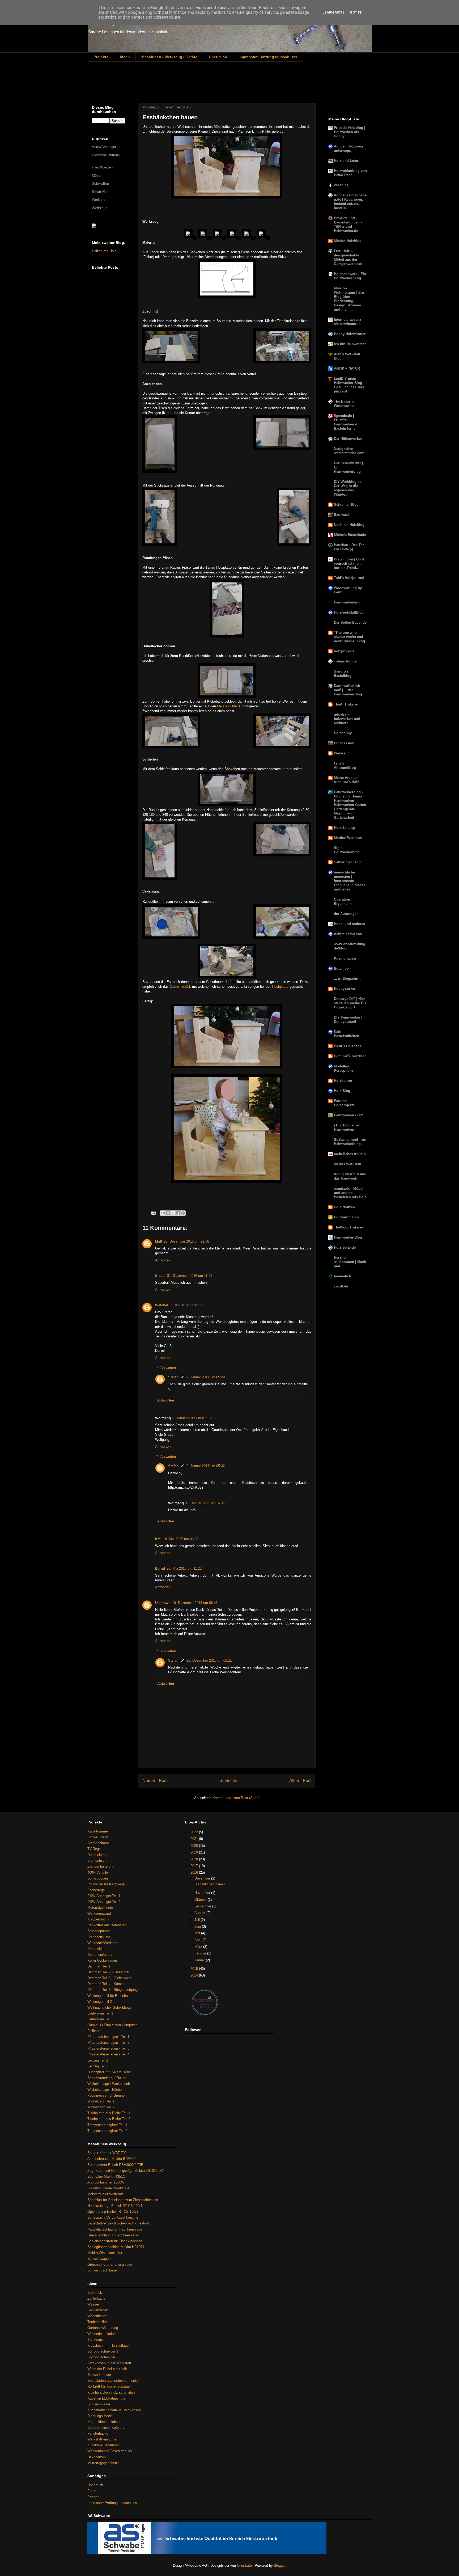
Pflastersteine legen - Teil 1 (108, 2037)
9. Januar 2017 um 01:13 (192, 1418)
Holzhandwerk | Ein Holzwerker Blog (350, 276)
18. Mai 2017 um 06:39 (181, 1539)
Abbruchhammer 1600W (106, 2182)
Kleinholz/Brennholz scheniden (111, 2393)
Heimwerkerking (347, 602)
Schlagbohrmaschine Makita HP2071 (116, 2247)
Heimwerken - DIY (348, 1115)
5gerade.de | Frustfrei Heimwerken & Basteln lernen (346, 422)
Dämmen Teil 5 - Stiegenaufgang (112, 1990)
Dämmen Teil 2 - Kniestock (108, 1972)
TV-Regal (94, 1849)
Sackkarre (95, 2340)
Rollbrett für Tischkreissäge (109, 2386)
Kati (158, 1539)
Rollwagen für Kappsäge (106, 1884)
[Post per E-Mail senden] (153, 1213)
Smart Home (102, 192)
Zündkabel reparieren (103, 2445)
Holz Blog (342, 1091)
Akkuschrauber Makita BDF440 (111, 2159)
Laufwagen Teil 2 (100, 2019)
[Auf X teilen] (173, 1213)
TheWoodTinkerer (348, 1227)
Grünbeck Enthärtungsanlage (110, 2264)
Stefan (173, 1377)
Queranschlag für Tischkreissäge (113, 2235)
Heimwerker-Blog (348, 1237)
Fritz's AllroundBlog (345, 765)
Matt (159, 1241)
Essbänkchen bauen (209, 1884)
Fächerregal (96, 1890)
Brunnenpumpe (99, 1931)
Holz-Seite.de (345, 1247)
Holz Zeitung (344, 828)
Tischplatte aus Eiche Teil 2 (109, 2119)
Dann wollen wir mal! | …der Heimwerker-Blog (348, 690)
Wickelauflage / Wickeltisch (109, 2084)
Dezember (203, 1878)
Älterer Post (300, 1781)
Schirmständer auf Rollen (107, 2078)
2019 (195, 1852)
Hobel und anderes (349, 924)
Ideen (125, 57)
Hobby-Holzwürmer (350, 334)
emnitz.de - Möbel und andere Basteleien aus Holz (350, 1193)
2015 (195, 1969)
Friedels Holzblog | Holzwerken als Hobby (350, 132)
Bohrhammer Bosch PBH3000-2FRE (115, 2165)
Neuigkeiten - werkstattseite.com (349, 451)
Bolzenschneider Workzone (108, 2188)
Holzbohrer (343, 1081)
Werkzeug (100, 208)
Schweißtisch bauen (103, 2270)
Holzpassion (344, 743)
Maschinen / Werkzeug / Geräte (169, 57)
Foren (92, 2491)
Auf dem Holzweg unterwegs (348, 148)
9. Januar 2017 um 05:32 (206, 1466)
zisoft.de (341, 1286)
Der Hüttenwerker (348, 439)
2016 (195, 1872)
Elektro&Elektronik (106, 155)
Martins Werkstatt (348, 838)
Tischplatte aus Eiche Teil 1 (109, 2113)
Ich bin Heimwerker (350, 344)
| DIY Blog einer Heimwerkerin (347, 1127)
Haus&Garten (102, 167)
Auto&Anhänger (104, 147)
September (203, 1906)
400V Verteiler (98, 1872)
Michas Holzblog (348, 241)
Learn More (333, 12)
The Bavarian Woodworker (345, 404)
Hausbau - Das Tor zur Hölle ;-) (349, 547)
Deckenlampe (98, 1855)
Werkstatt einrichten (103, 2439)
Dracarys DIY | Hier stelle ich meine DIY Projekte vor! (350, 1003)
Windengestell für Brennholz (109, 1996)
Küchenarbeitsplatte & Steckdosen (114, 2410)
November (203, 1893)
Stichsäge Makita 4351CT (107, 2176)
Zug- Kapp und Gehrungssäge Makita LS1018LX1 (126, 2171)
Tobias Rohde (345, 661)
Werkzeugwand (99, 1913)
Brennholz (95, 2293)
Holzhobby (343, 733)
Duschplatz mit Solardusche (109, 2072)
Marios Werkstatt (348, 1164)
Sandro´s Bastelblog (343, 673)
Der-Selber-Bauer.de (350, 622)
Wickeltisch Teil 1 (101, 2101)
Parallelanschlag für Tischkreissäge (115, 2229)
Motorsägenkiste (100, 1908)
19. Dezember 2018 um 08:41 (195, 1603)
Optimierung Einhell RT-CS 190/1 (113, 2212)
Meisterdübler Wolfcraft (105, 2194)
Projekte (101, 57)
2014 (195, 1975)
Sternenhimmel (99, 1843)
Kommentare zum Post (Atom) (236, 1798)
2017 (195, 1866)
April (198, 1940)
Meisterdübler (227, 706)
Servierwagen (98, 2310)
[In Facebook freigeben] (178, 1213)
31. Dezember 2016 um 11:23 (190, 1276)
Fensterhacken (99, 2433)
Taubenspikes (98, 2322)
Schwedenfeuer (99, 2375)
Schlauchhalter (99, 2404)
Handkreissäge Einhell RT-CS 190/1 (115, 2206)
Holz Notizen (344, 1207)
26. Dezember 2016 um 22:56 (186, 1241)
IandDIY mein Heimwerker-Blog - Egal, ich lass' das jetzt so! (349, 385)
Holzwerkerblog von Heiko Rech (350, 173)
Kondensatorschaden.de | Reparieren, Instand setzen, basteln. (350, 202)
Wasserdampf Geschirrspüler (110, 2451)
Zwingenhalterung (101, 1866)
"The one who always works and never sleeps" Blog (349, 637)
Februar (201, 1953)
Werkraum (342, 753)
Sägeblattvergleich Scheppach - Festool (118, 2223)
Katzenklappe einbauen (105, 2422)
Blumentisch (97, 1861)
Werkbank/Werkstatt (103, 1943)
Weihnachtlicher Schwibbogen (110, 2007)
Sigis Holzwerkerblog (347, 850)
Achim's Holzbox (348, 934)
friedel (160, 1276)
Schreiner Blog (346, 504)
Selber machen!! (347, 862)
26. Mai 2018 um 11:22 (184, 1568)
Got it (356, 12)
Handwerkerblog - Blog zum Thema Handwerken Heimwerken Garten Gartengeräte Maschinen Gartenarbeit (350, 805)
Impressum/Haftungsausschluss (268, 57)
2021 (195, 1839)
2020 (195, 1846)
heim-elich (343, 1276)
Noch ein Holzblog (349, 525)
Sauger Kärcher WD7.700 (107, 2153)
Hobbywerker (345, 989)
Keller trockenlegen (102, 1960)
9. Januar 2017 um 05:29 (206, 1377)
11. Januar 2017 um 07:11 (205, 1503)
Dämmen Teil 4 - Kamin (105, 1984)
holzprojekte (344, 651)
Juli (198, 1920)
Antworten (163, 1260)
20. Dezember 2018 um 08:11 (209, 1660)
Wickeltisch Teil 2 (101, 2107)
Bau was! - (342, 515)
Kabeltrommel (98, 1831)
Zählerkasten (97, 2298)
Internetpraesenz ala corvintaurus (348, 322)
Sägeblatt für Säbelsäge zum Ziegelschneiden (123, 2200)
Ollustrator (245, 2566)
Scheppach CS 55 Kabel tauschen (114, 2217)
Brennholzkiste (99, 1937)
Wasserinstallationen (103, 2334)
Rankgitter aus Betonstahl (107, 1925)
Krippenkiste (97, 1949)
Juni (198, 1926)
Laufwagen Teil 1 (100, 2013)
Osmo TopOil (180, 987)
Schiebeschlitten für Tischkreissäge (115, 2241)
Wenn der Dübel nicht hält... (109, 2369)
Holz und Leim (346, 161)
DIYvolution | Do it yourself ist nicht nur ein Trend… (349, 563)
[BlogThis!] (168, 1213)
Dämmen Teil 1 (99, 1966)
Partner (93, 2497)
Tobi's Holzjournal (349, 578)
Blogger (280, 2566)
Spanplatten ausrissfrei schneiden (113, 2381)
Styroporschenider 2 (103, 2357)
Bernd (160, 1568)
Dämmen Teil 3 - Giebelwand (109, 1978)
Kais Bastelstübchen (347, 1034)
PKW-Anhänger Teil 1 (104, 1896)
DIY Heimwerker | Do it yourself (348, 1019)
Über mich (218, 57)
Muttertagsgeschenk (103, 2463)
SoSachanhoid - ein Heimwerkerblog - (350, 1142)
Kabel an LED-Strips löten (107, 2398)
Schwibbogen (98, 1878)
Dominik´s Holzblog (350, 1056)
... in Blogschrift (347, 979)
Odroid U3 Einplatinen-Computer (112, 2025)
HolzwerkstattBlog (349, 612)
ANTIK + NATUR (347, 368)
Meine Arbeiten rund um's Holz (347, 780)
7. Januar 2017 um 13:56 (189, 1305)
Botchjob (341, 968)
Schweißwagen (99, 2259)
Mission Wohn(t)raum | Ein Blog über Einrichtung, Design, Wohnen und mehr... (349, 299)
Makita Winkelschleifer (105, 2253)
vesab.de (341, 185)
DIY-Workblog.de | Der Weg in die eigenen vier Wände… (349, 488)
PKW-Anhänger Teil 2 (104, 1902)
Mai (198, 1933)
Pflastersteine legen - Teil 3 (108, 2048)
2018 (195, 1859)
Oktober (201, 1900)
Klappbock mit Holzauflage (108, 2345)
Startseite (228, 1781)
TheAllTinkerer (346, 704)
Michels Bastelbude (350, 535)
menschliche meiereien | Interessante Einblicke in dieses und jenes (350, 881)
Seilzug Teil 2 (98, 2066)
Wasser (93, 2304)
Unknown (163, 1603)
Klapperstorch (98, 1919)
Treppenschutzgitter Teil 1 (107, 2125)
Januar (200, 1960)
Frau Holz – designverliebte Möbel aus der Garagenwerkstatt (348, 257)
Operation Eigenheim (343, 901)
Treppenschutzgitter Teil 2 (107, 2131)
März (199, 1947)
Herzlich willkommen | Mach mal (350, 1262)
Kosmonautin (345, 958)
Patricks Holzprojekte (344, 1103)
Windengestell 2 (100, 2002)
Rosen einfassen (100, 1955)
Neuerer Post (155, 1781)
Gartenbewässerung (103, 2328)
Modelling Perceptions (344, 1068)
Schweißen (100, 183)
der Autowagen (346, 914)
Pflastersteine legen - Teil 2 (108, 2043)
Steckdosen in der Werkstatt (109, 2363)
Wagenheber (97, 2316)
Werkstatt (99, 200)
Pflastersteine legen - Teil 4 (108, 2054)
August (200, 1913)
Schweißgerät (98, 1837)
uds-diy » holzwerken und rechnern (347, 719)
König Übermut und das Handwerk (350, 1176)
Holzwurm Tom (346, 1217)
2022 (195, 1832)
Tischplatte (280, 987)
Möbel (97, 176)
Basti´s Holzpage (348, 1046)
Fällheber (94, 2031)
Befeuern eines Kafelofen (107, 2428)
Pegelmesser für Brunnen (107, 2095)
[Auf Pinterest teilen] (183, 1213)
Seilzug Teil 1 (98, 2060)
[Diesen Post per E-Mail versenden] (163, 1213)
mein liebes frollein (350, 1154)
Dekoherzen (97, 2457)
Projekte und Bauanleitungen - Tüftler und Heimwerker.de (348, 224)
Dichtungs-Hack (100, 2416)
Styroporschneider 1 (103, 2351)
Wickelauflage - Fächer (105, 2090)
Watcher (162, 1305)
